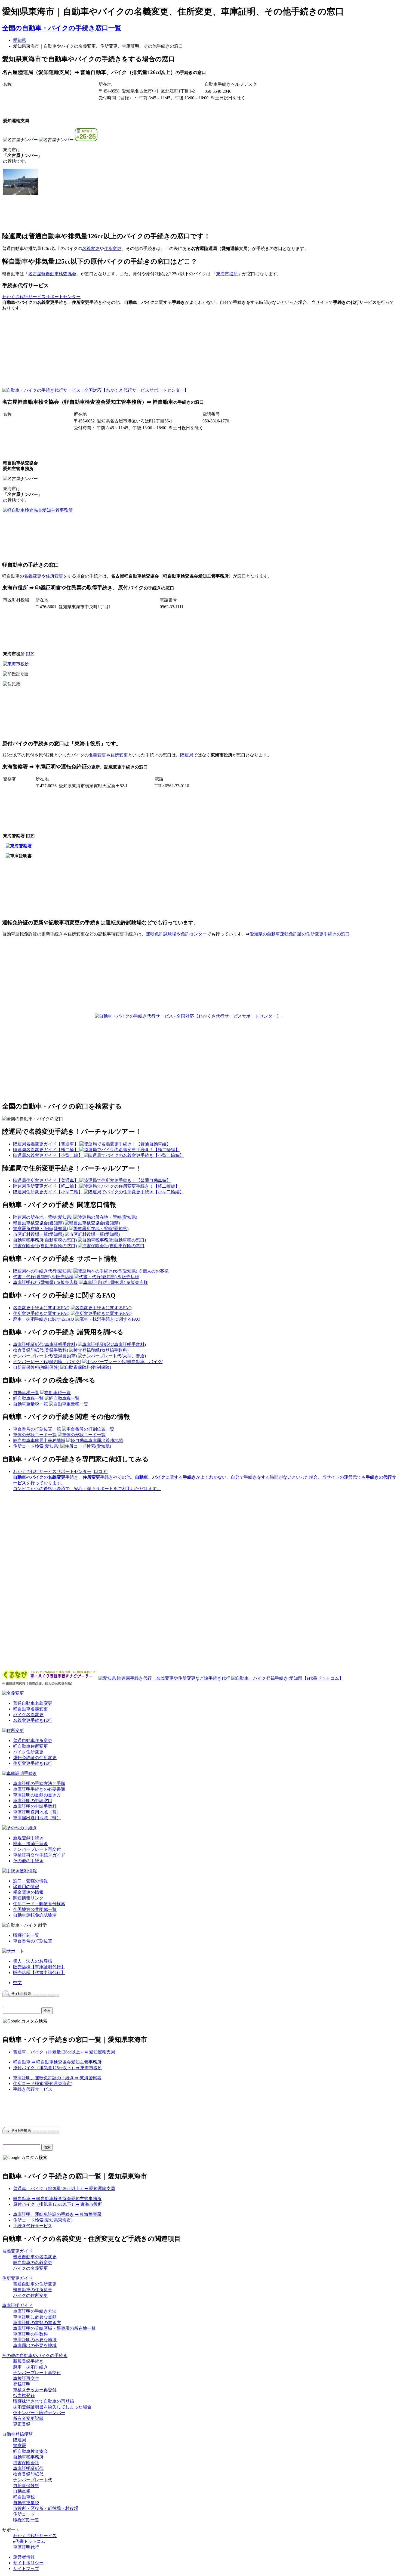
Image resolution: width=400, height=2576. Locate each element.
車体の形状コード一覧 (35, 1435)
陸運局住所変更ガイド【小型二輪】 (48, 1192)
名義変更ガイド (17, 2251)
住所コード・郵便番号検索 (39, 1904)
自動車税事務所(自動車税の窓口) (45, 1240)
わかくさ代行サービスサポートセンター (41, 297)
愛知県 (20, 40)
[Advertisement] (235, 354)
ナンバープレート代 (33, 2480)
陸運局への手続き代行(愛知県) (43, 1271)
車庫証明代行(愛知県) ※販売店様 (45, 1282)
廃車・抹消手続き (30, 1844)
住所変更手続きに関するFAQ (41, 1313)
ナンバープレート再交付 (37, 1849)
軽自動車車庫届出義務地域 (39, 1440)
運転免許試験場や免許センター (176, 934)
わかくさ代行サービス (35, 2536)
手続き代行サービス (33, 2089)
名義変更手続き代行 (33, 1720)
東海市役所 (227, 274)
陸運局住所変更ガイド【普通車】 (46, 1180)
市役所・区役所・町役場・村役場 (46, 2508)
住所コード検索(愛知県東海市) (43, 2084)
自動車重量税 (26, 2503)
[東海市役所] (16, 664)
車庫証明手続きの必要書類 (39, 1789)
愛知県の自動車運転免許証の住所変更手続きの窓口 (300, 934)
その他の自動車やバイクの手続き (35, 2356)
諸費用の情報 (26, 1887)
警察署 (20, 2446)
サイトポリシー (28, 2563)
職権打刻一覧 (26, 1935)
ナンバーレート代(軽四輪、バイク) (47, 1362)
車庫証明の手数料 (30, 2334)
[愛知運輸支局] (21, 193)
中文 (17, 1983)
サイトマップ (26, 2569)
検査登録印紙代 (28, 2474)
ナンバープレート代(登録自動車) (45, 1356)
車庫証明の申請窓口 (33, 1801)
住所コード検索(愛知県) (36, 1446)
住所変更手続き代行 (33, 1763)
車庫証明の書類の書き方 (37, 1795)
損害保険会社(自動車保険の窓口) (45, 1246)
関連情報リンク (28, 1898)
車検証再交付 (26, 2378)
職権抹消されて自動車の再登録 (44, 2401)
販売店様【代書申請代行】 (39, 1973)
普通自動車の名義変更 (35, 2257)
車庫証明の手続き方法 (35, 2311)
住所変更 (113, 248)
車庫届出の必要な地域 (35, 2345)
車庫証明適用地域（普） (37, 1812)
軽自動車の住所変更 (33, 2290)
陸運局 (187, 755)
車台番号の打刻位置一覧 (37, 1429)
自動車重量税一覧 (30, 1404)
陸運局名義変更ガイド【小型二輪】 (48, 1155)
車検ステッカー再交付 (35, 2390)
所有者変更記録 (28, 2418)
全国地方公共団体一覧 (35, 1909)
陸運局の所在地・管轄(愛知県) (43, 1217)
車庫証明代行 (26, 2547)
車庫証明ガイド (17, 2305)
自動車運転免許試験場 (35, 1915)
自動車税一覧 (26, 1393)
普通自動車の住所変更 (35, 2284)
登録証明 (22, 2384)
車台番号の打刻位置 (33, 1941)
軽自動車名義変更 (30, 1709)
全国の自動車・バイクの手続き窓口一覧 (62, 28)
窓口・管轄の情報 (30, 1881)
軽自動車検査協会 (30, 2451)
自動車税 (22, 2491)
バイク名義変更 (28, 1715)
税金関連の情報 (28, 1892)
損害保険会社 (26, 2463)
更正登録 (22, 2424)
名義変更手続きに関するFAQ (41, 1308)
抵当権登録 (24, 2396)
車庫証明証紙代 (28, 2468)
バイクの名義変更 (30, 2268)
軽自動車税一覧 (28, 1398)
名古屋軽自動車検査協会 (52, 274)
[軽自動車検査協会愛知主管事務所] (38, 510)
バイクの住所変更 (30, 2295)
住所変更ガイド (17, 2278)
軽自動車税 (24, 2497)
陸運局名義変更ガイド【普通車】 (46, 1144)
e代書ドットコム (29, 2541)
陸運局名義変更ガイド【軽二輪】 (46, 1150)
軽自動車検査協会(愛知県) (38, 1223)
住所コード (24, 2514)
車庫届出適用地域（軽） (37, 1818)
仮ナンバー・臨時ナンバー (39, 2413)
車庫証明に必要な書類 (35, 2317)
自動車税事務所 (28, 2457)
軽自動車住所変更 (30, 1746)
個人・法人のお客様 (33, 1961)
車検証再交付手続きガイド (39, 1855)
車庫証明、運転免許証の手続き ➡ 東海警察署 (57, 2078)
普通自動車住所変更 (33, 1741)
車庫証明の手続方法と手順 (39, 1783)
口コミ (100, 1471)
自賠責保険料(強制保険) (36, 1367)
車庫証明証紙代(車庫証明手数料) (45, 1344)
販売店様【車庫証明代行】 (39, 1967)
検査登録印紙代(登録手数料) (41, 1350)
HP (30, 654)
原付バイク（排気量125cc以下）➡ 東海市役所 (58, 2068)
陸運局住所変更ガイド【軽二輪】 (46, 1186)
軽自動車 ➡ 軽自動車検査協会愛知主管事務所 (57, 2062)
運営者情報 (24, 2557)
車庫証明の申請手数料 (35, 1806)
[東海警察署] (19, 846)
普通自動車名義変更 (33, 1703)
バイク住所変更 (28, 1752)
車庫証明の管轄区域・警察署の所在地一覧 (54, 2328)
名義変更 (91, 248)
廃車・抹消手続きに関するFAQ (44, 1319)
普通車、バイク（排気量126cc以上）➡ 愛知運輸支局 (64, 2052)
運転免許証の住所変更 (35, 1758)
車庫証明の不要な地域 (35, 2340)
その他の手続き (28, 1861)
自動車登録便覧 (17, 2434)
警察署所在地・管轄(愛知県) (41, 1229)
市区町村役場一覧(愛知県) (38, 1234)
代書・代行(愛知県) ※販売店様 (43, 1277)
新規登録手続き (28, 1838)
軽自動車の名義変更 (33, 2263)
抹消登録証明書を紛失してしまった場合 (52, 2407)
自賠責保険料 (26, 2486)
